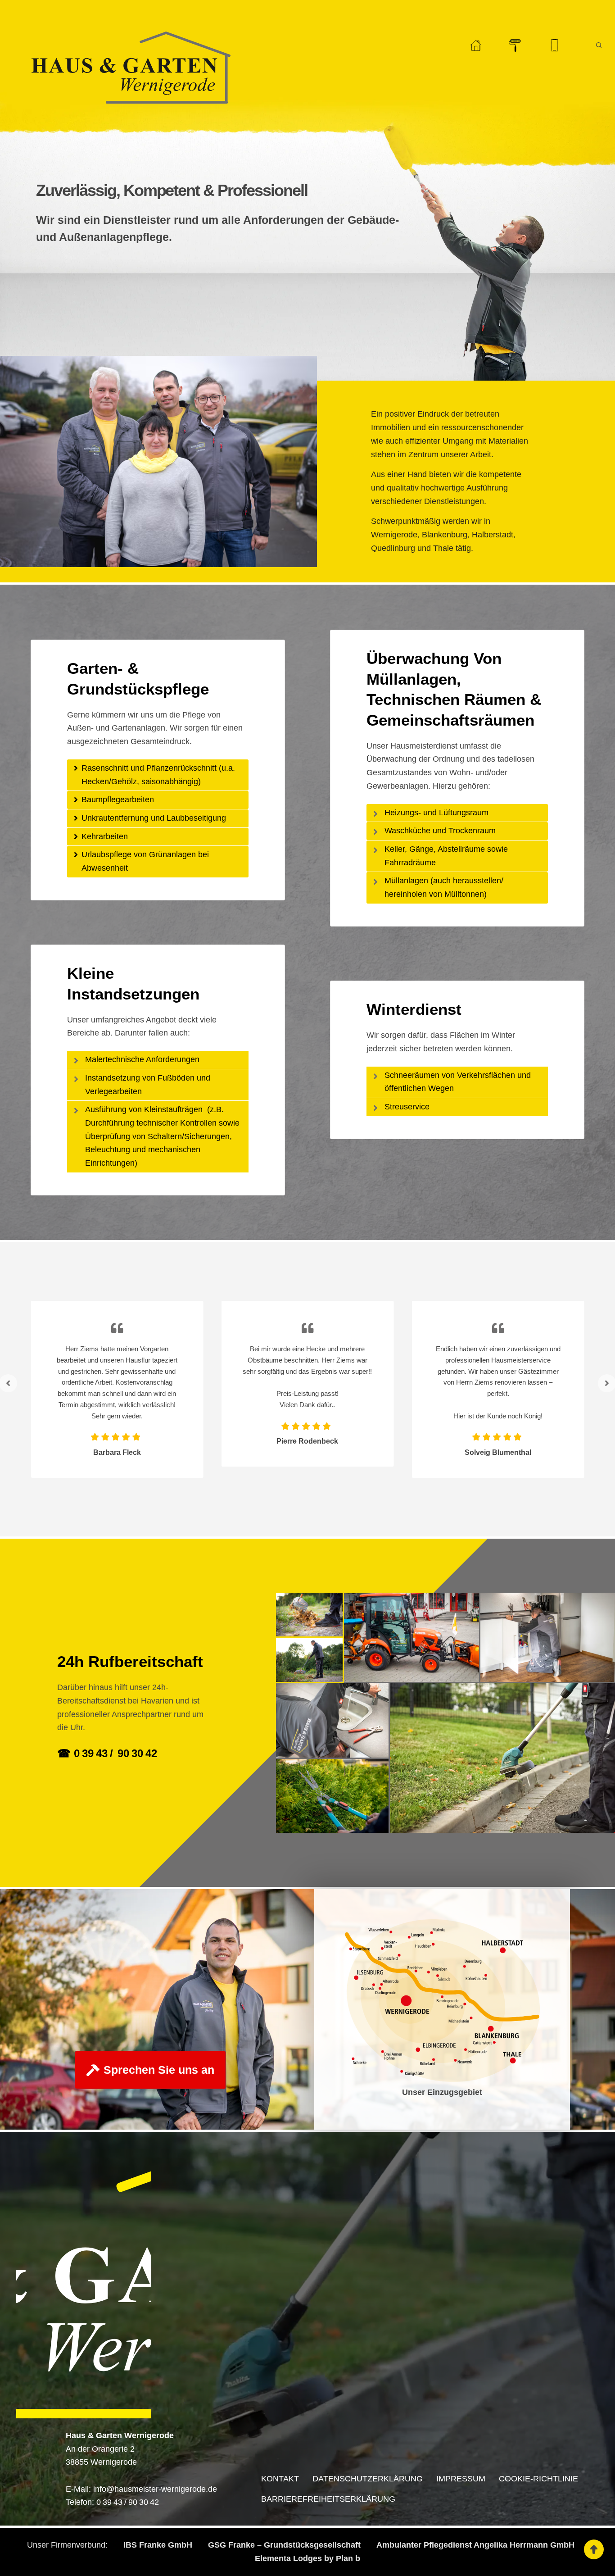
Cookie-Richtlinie (538, 2479)
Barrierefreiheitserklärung (328, 2499)
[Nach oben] (594, 2549)
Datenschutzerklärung (368, 2479)
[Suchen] (599, 45)
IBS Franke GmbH (158, 2545)
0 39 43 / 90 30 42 (128, 2502)
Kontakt (280, 2479)
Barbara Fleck (117, 1452)
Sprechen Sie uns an (159, 2070)
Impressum (461, 2479)
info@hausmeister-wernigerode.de (155, 2489)
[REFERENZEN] (515, 45)
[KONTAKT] (554, 45)
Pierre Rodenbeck (307, 1441)
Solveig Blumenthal (498, 1452)
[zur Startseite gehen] (476, 45)
